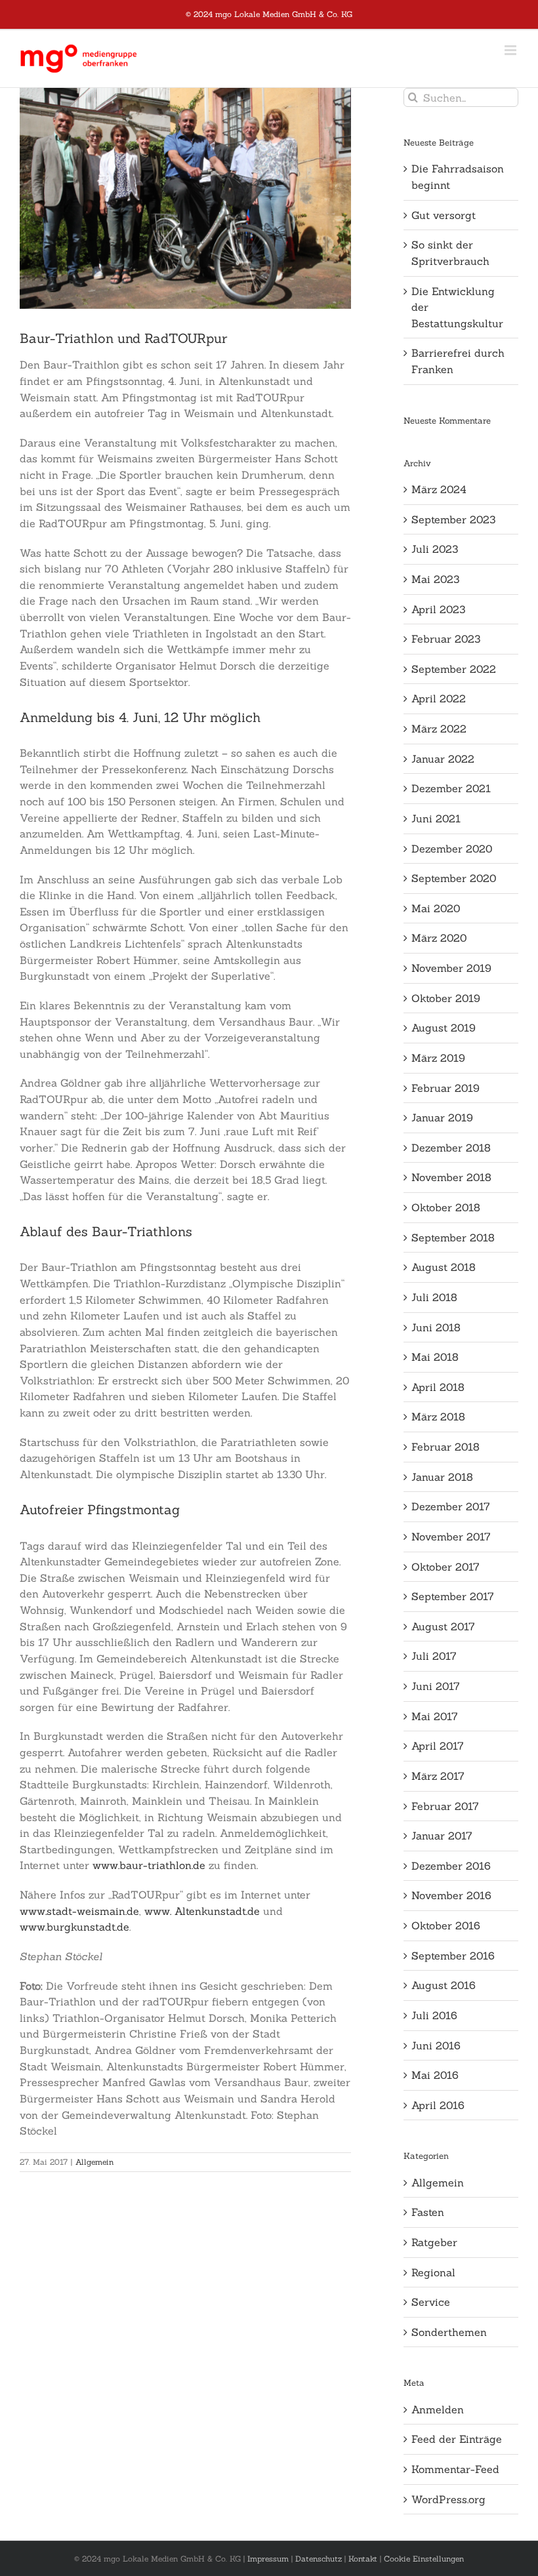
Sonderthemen (449, 2332)
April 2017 (438, 1746)
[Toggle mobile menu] (511, 50)
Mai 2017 (435, 1716)
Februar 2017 (445, 1806)
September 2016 (453, 1956)
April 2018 (438, 1387)
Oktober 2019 (446, 998)
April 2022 (439, 698)
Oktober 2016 (446, 1925)
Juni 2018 (436, 1327)
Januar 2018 (442, 1477)
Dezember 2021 (451, 788)
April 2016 (438, 2105)
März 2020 (439, 938)
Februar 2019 (445, 1088)
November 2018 (451, 1177)
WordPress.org (448, 2499)
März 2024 (439, 489)
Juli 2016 (434, 2015)
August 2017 (443, 1626)
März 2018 (438, 1417)
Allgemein (94, 2162)
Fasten (428, 2212)
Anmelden (438, 2409)
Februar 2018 (445, 1447)
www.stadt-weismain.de (79, 1911)
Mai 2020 (436, 908)
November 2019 (451, 968)
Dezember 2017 (451, 1506)
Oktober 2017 (445, 1567)
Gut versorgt (444, 215)
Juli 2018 (434, 1297)
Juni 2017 (436, 1686)
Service (431, 2302)
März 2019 (438, 1058)
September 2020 (454, 878)
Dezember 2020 (452, 849)
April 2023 (438, 609)
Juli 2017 (434, 1656)
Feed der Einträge (457, 2439)
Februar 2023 (446, 639)
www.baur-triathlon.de (149, 1865)
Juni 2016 (436, 2045)
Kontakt (363, 2559)
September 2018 (453, 1238)
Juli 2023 (435, 549)
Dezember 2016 (451, 1866)
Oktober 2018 (446, 1207)
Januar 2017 (442, 1836)
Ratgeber (434, 2242)
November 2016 (451, 1895)
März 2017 (438, 1776)
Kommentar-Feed (455, 2469)
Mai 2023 (435, 579)
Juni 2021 (436, 818)
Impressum (268, 2559)
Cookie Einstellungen (424, 2559)
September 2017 (453, 1596)
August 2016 (444, 1985)
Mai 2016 (435, 2075)
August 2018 (444, 1267)
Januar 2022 (443, 759)
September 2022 (454, 669)
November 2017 (451, 1537)
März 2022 (439, 729)
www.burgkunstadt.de (74, 1927)
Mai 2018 (435, 1357)
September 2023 (453, 519)
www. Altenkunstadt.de (202, 1911)
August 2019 (444, 1028)
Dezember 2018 (451, 1148)
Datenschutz (319, 2559)
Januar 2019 (442, 1117)
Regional (433, 2272)
